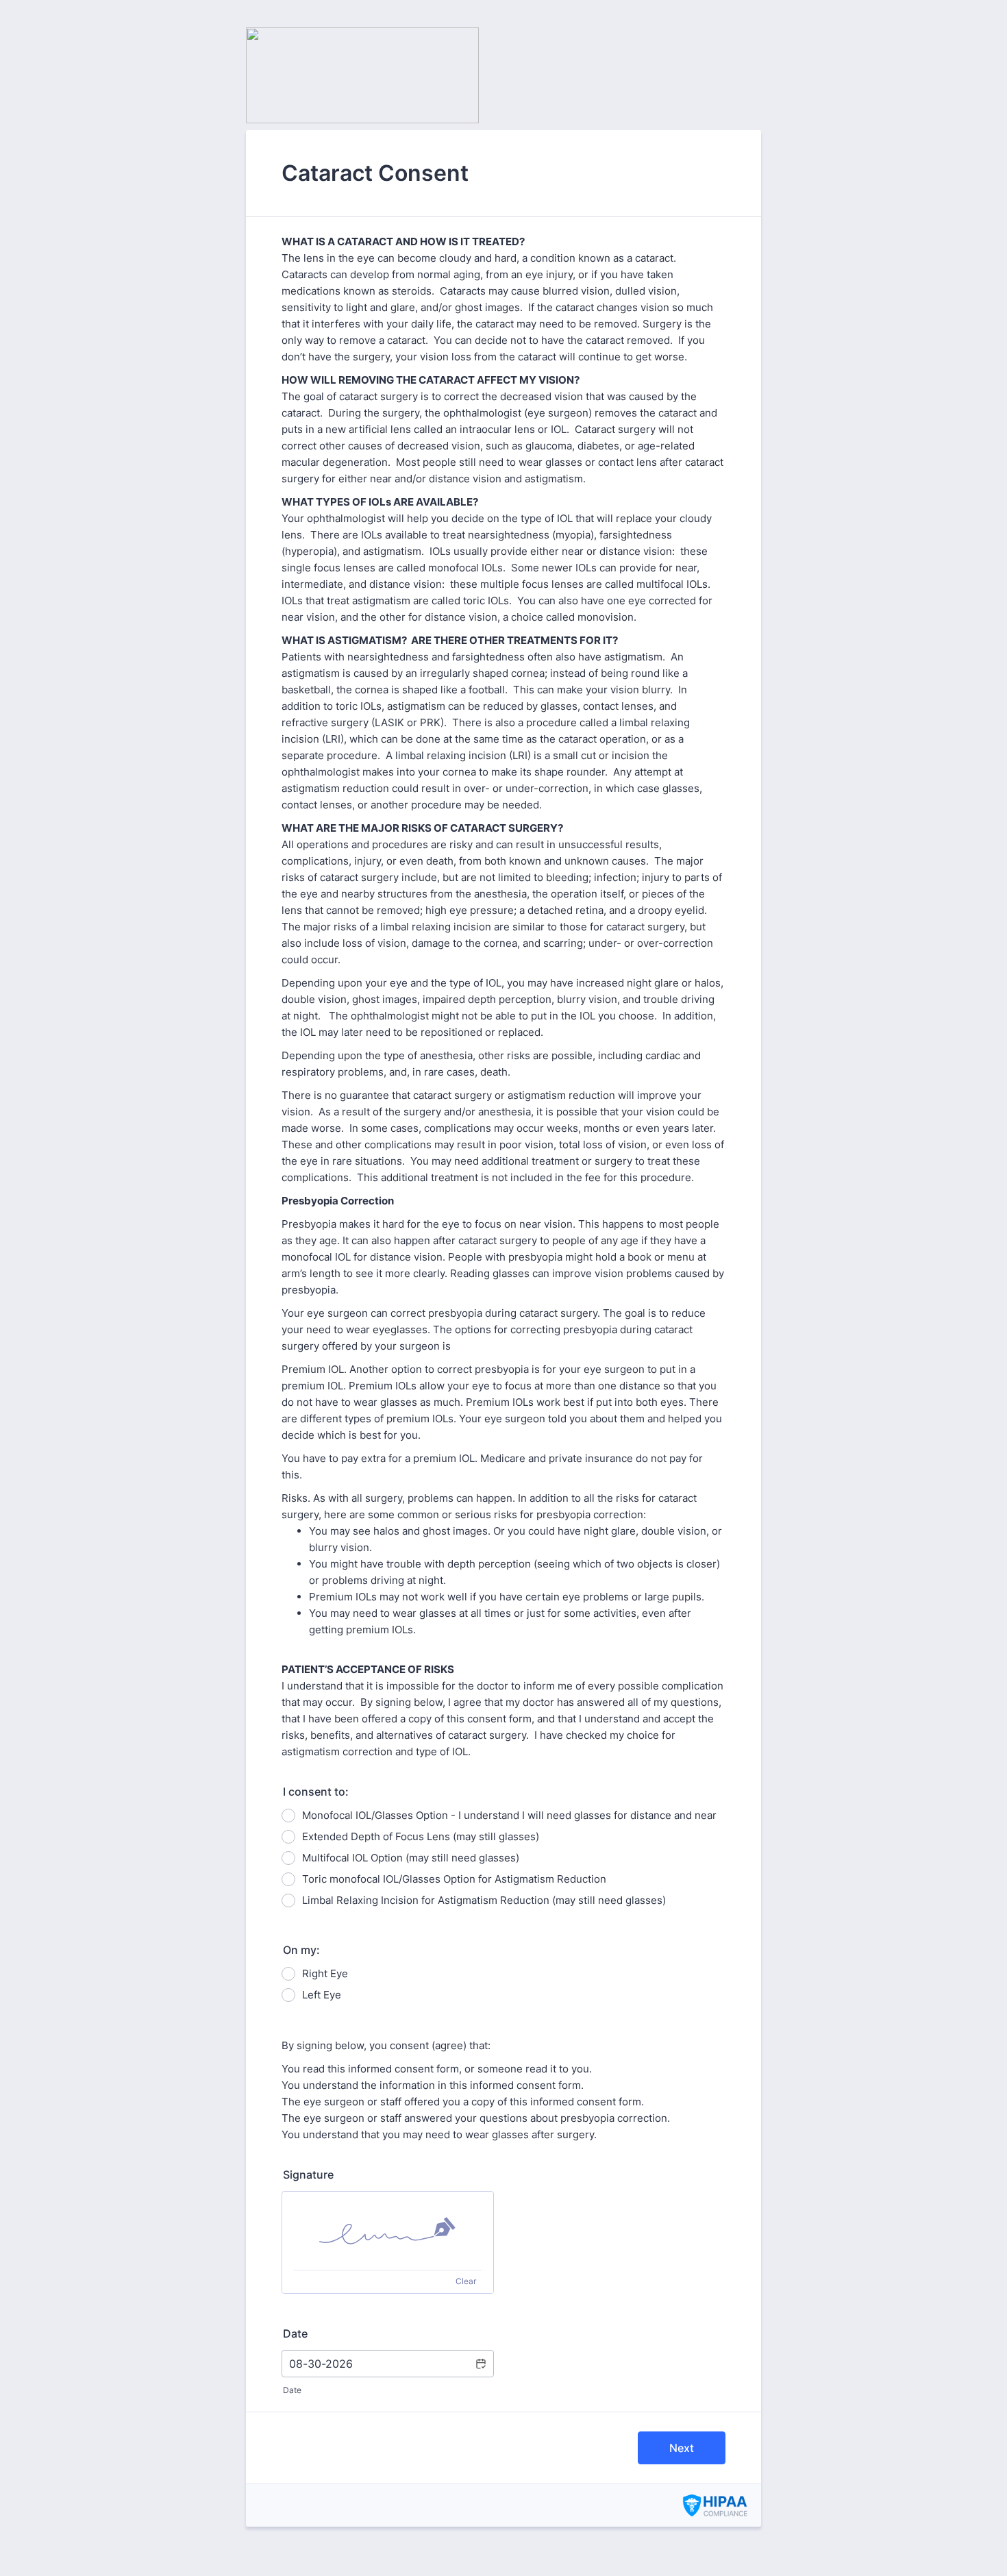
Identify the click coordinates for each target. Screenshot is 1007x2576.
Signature (308, 2175)
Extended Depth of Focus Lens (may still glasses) (421, 1836)
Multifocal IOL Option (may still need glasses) (411, 1858)
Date (292, 2390)
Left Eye (322, 1995)
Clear (466, 2281)
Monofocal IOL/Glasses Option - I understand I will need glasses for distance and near (509, 1815)
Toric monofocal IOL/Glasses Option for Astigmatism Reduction (454, 1879)
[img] (388, 2231)
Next (682, 2448)
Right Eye (325, 1973)
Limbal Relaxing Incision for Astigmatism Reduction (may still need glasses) (484, 1900)
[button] (480, 2364)
